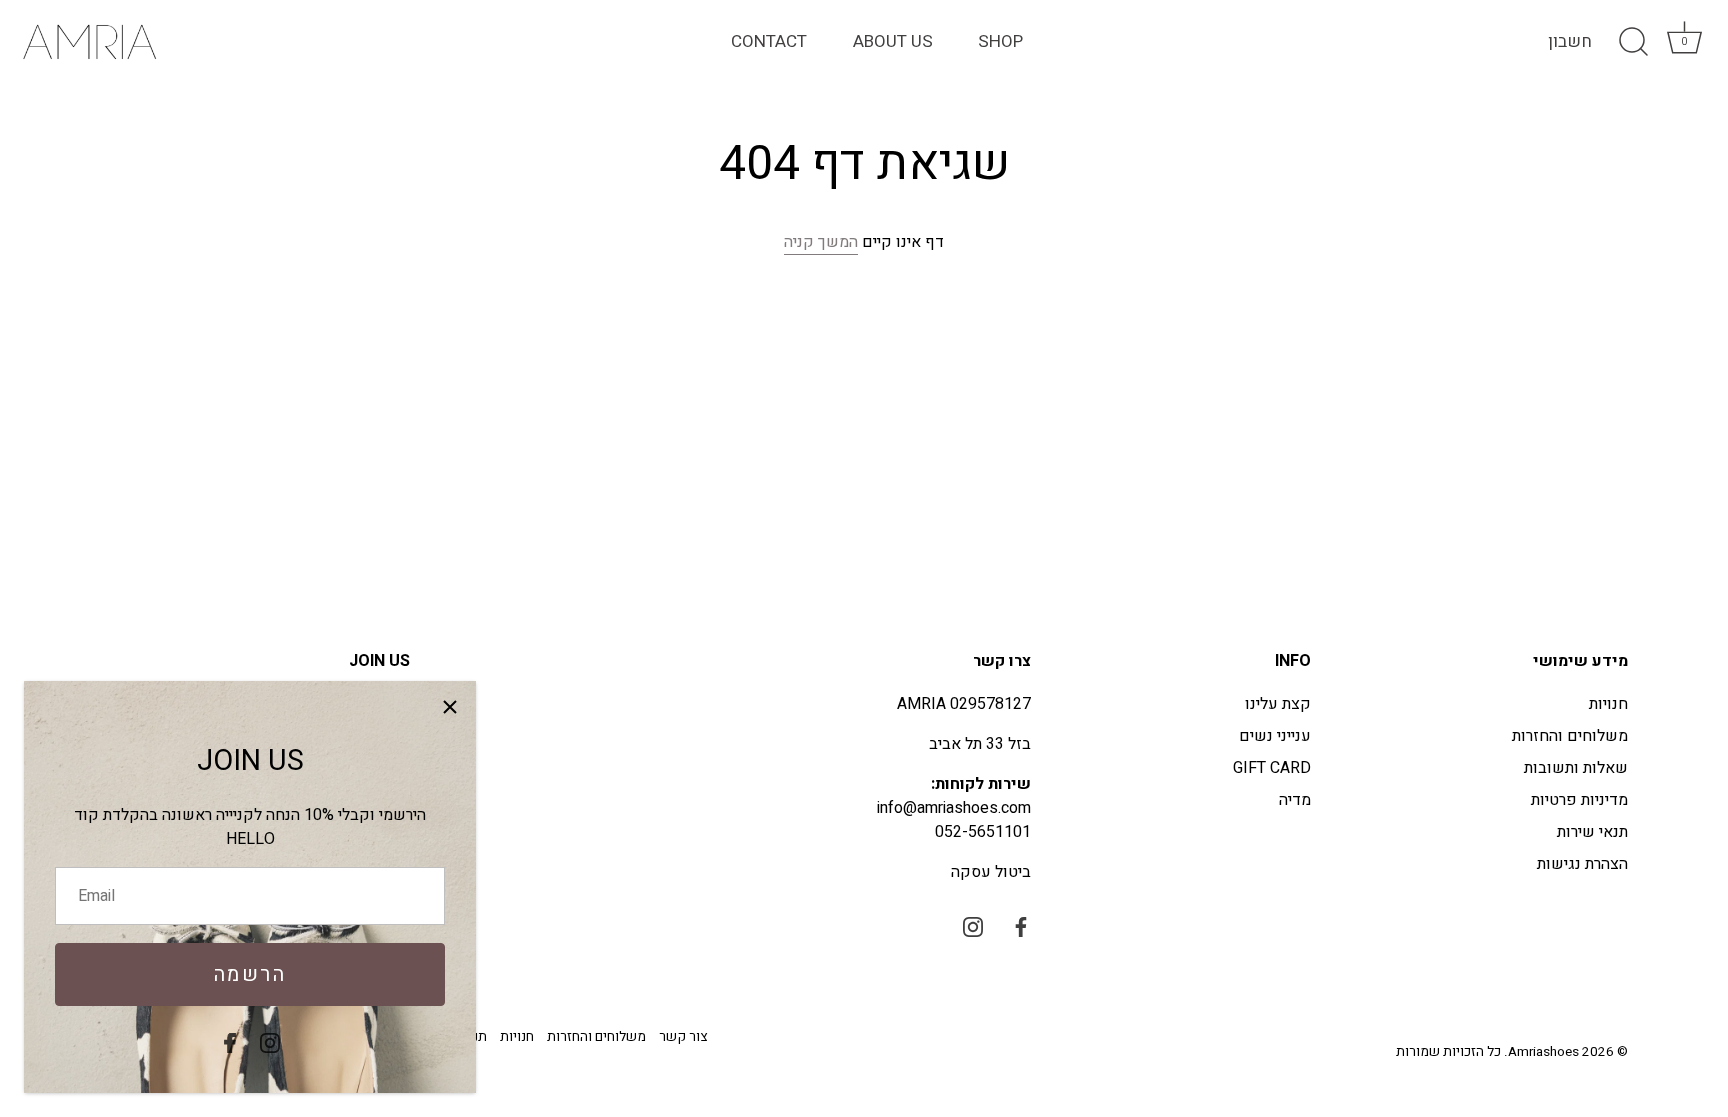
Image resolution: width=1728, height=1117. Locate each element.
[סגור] (450, 707)
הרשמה (250, 974)
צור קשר (683, 1037)
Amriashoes (1543, 1052)
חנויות (1608, 704)
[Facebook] (230, 1042)
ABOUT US (893, 41)
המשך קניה (821, 242)
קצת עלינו (1278, 704)
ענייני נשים (1275, 736)
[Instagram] (270, 1042)
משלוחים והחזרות (1570, 736)
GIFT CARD (1272, 768)
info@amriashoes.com (954, 808)
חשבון (1570, 42)
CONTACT (769, 41)
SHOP (1000, 41)
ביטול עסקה (991, 872)
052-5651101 (983, 832)
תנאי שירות (1592, 832)
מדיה (1295, 800)
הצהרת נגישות (1582, 864)
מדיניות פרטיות (1579, 800)
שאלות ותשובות (1576, 768)
